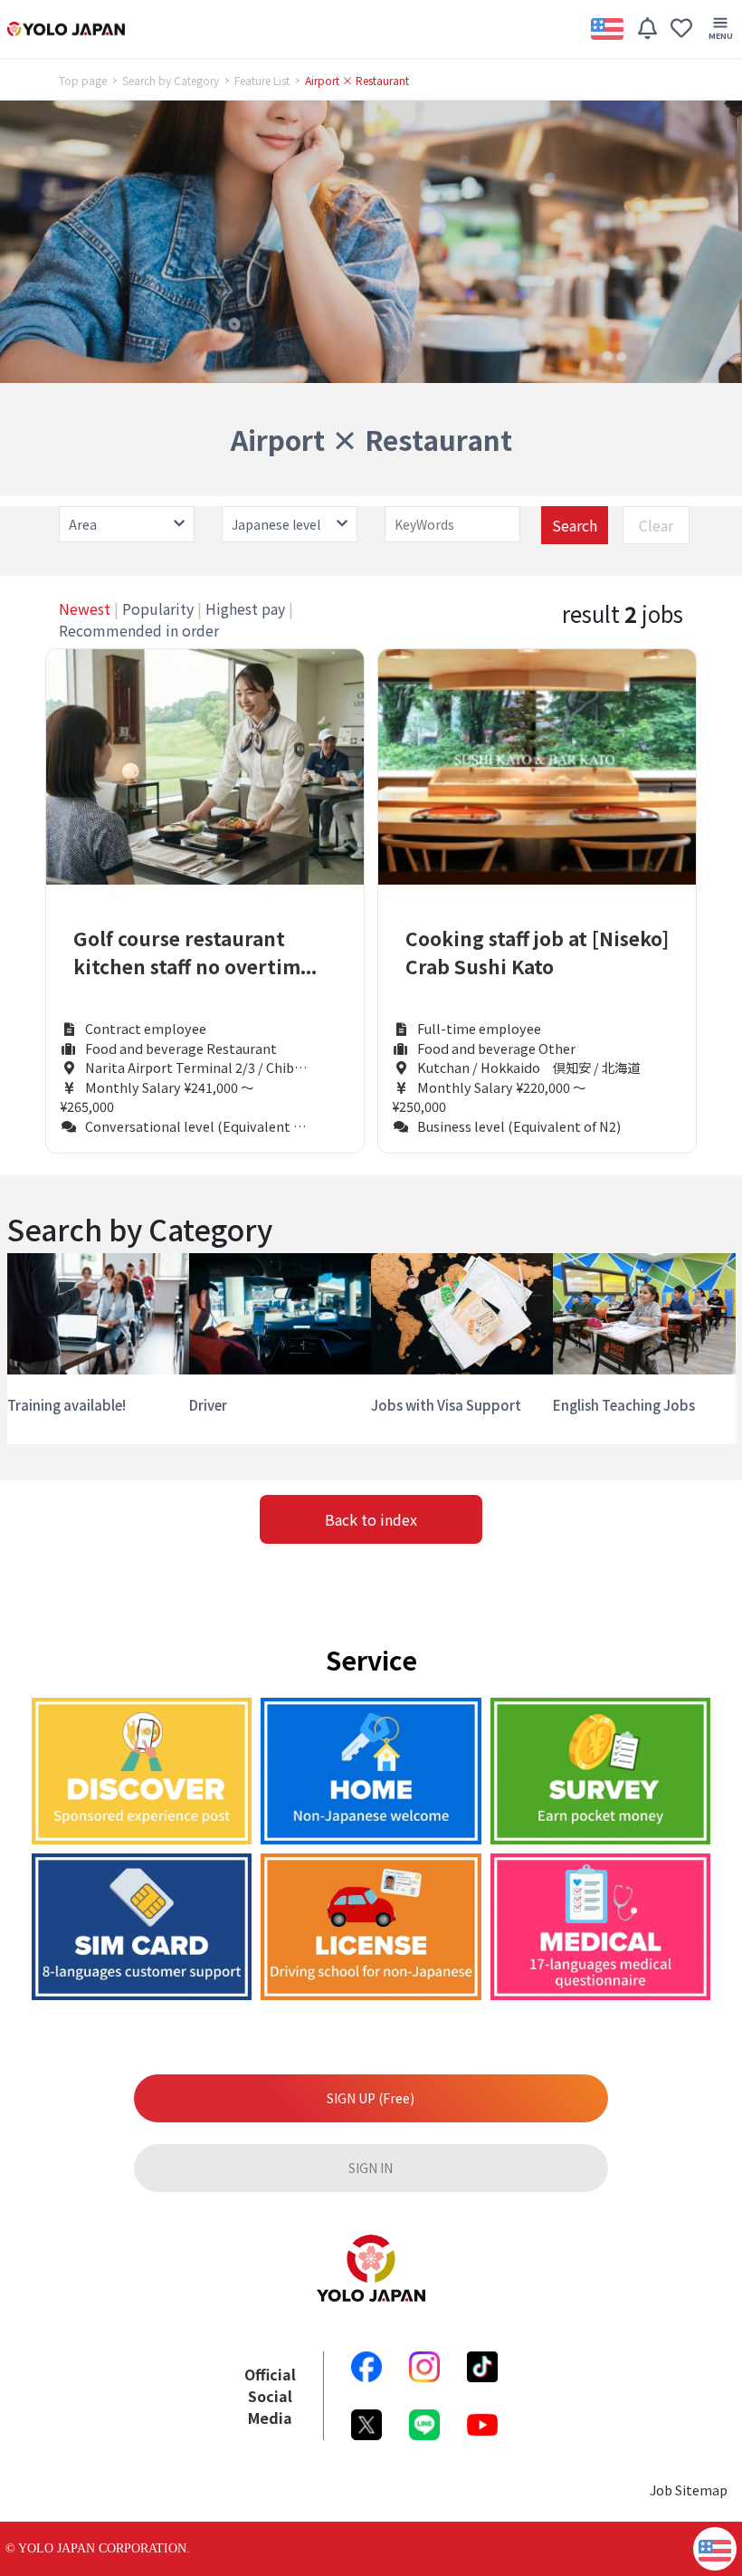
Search (575, 525)
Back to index (371, 1519)
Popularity (158, 608)
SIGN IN (371, 2168)
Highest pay (245, 608)
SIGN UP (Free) (371, 2098)
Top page (83, 81)
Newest (85, 608)
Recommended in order (139, 630)
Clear (656, 525)
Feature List (262, 81)
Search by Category (171, 81)
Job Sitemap (689, 2490)
